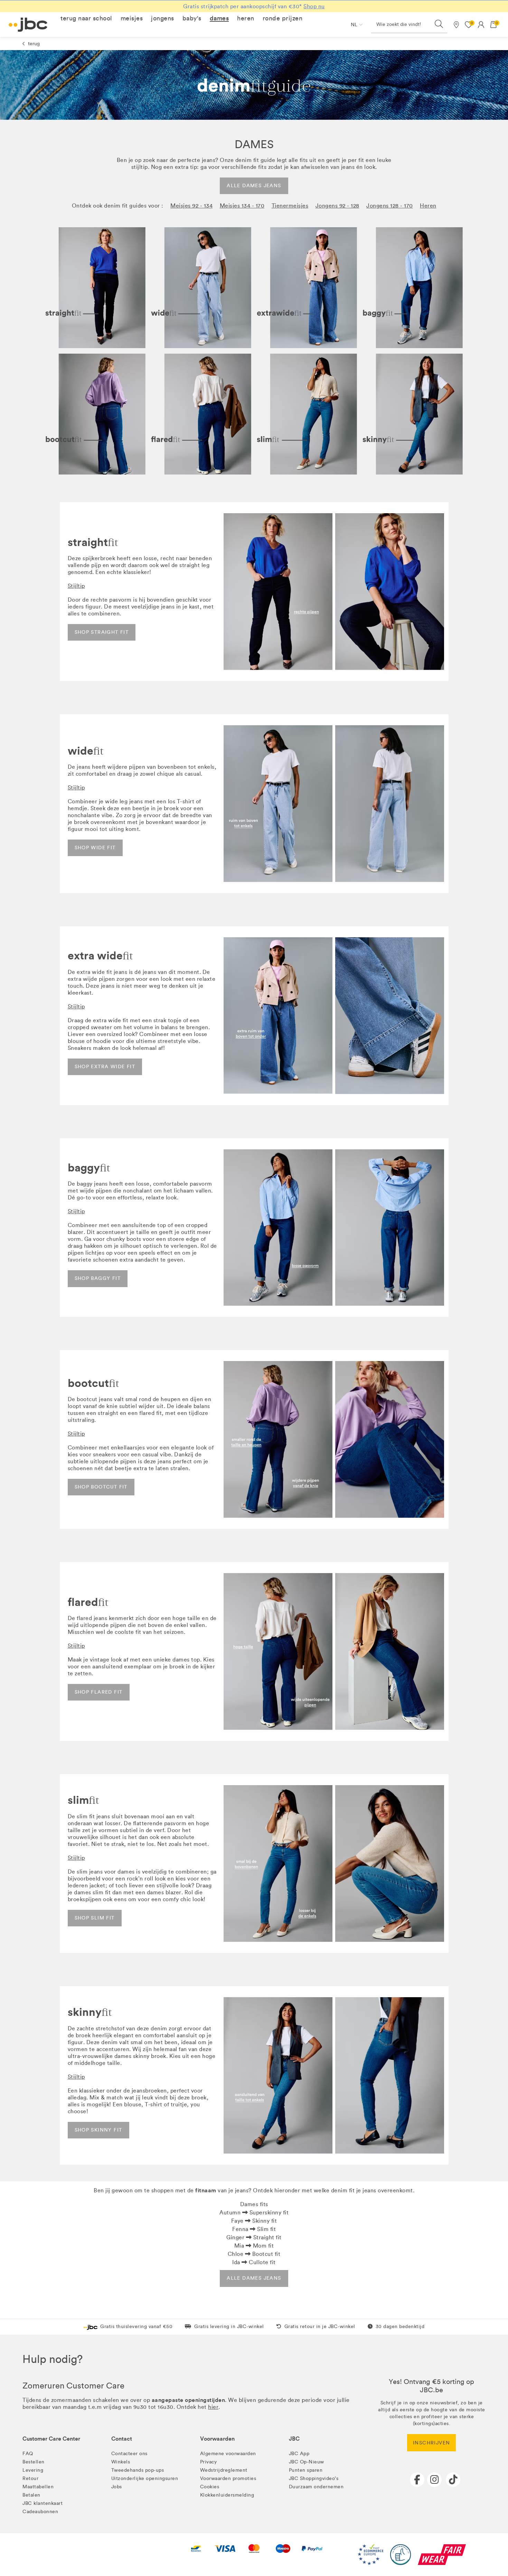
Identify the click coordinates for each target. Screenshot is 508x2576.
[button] (86, 18)
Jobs (117, 2487)
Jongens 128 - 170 (390, 206)
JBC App (299, 2454)
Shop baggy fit (98, 1278)
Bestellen (34, 2462)
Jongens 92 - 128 (337, 206)
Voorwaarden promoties (228, 2478)
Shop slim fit (95, 1918)
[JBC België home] (28, 25)
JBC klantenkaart (43, 2503)
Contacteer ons (129, 2454)
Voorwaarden (217, 2439)
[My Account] (481, 25)
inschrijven (431, 2443)
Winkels (121, 2462)
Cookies (210, 2487)
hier (213, 2407)
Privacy (209, 2462)
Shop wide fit (95, 848)
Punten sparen (306, 2470)
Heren (428, 206)
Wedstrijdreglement (224, 2470)
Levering (33, 2470)
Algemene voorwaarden (228, 2454)
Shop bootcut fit (101, 1487)
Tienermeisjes (290, 206)
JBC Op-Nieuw (307, 2462)
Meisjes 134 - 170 (242, 206)
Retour (30, 2478)
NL (354, 25)
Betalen (31, 2495)
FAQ (28, 2454)
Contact (122, 2439)
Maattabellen (38, 2487)
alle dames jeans (254, 186)
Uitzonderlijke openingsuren (145, 2478)
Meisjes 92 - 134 (191, 206)
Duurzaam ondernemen (316, 2487)
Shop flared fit (99, 1692)
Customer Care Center (51, 2439)
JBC (294, 2439)
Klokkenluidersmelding (227, 2495)
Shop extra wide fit (105, 1067)
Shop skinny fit (98, 2130)
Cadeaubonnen (40, 2512)
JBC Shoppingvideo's (314, 2478)
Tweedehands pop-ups (138, 2470)
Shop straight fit (102, 632)
